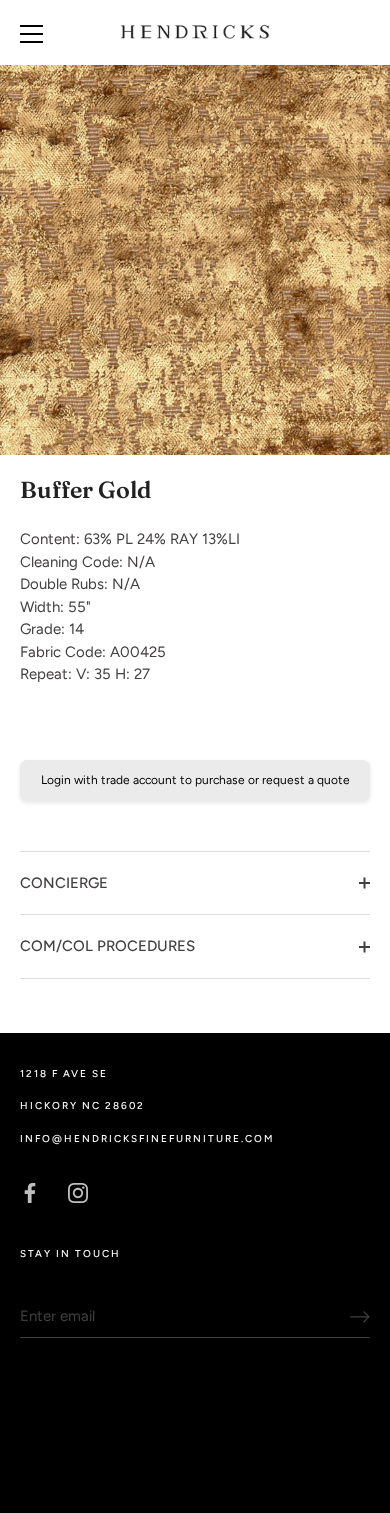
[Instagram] (78, 1191)
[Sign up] (360, 1317)
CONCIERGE (64, 883)
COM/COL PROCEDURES (107, 946)
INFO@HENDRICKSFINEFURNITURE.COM (147, 1138)
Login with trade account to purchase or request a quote (195, 780)
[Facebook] (30, 1191)
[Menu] (32, 34)
